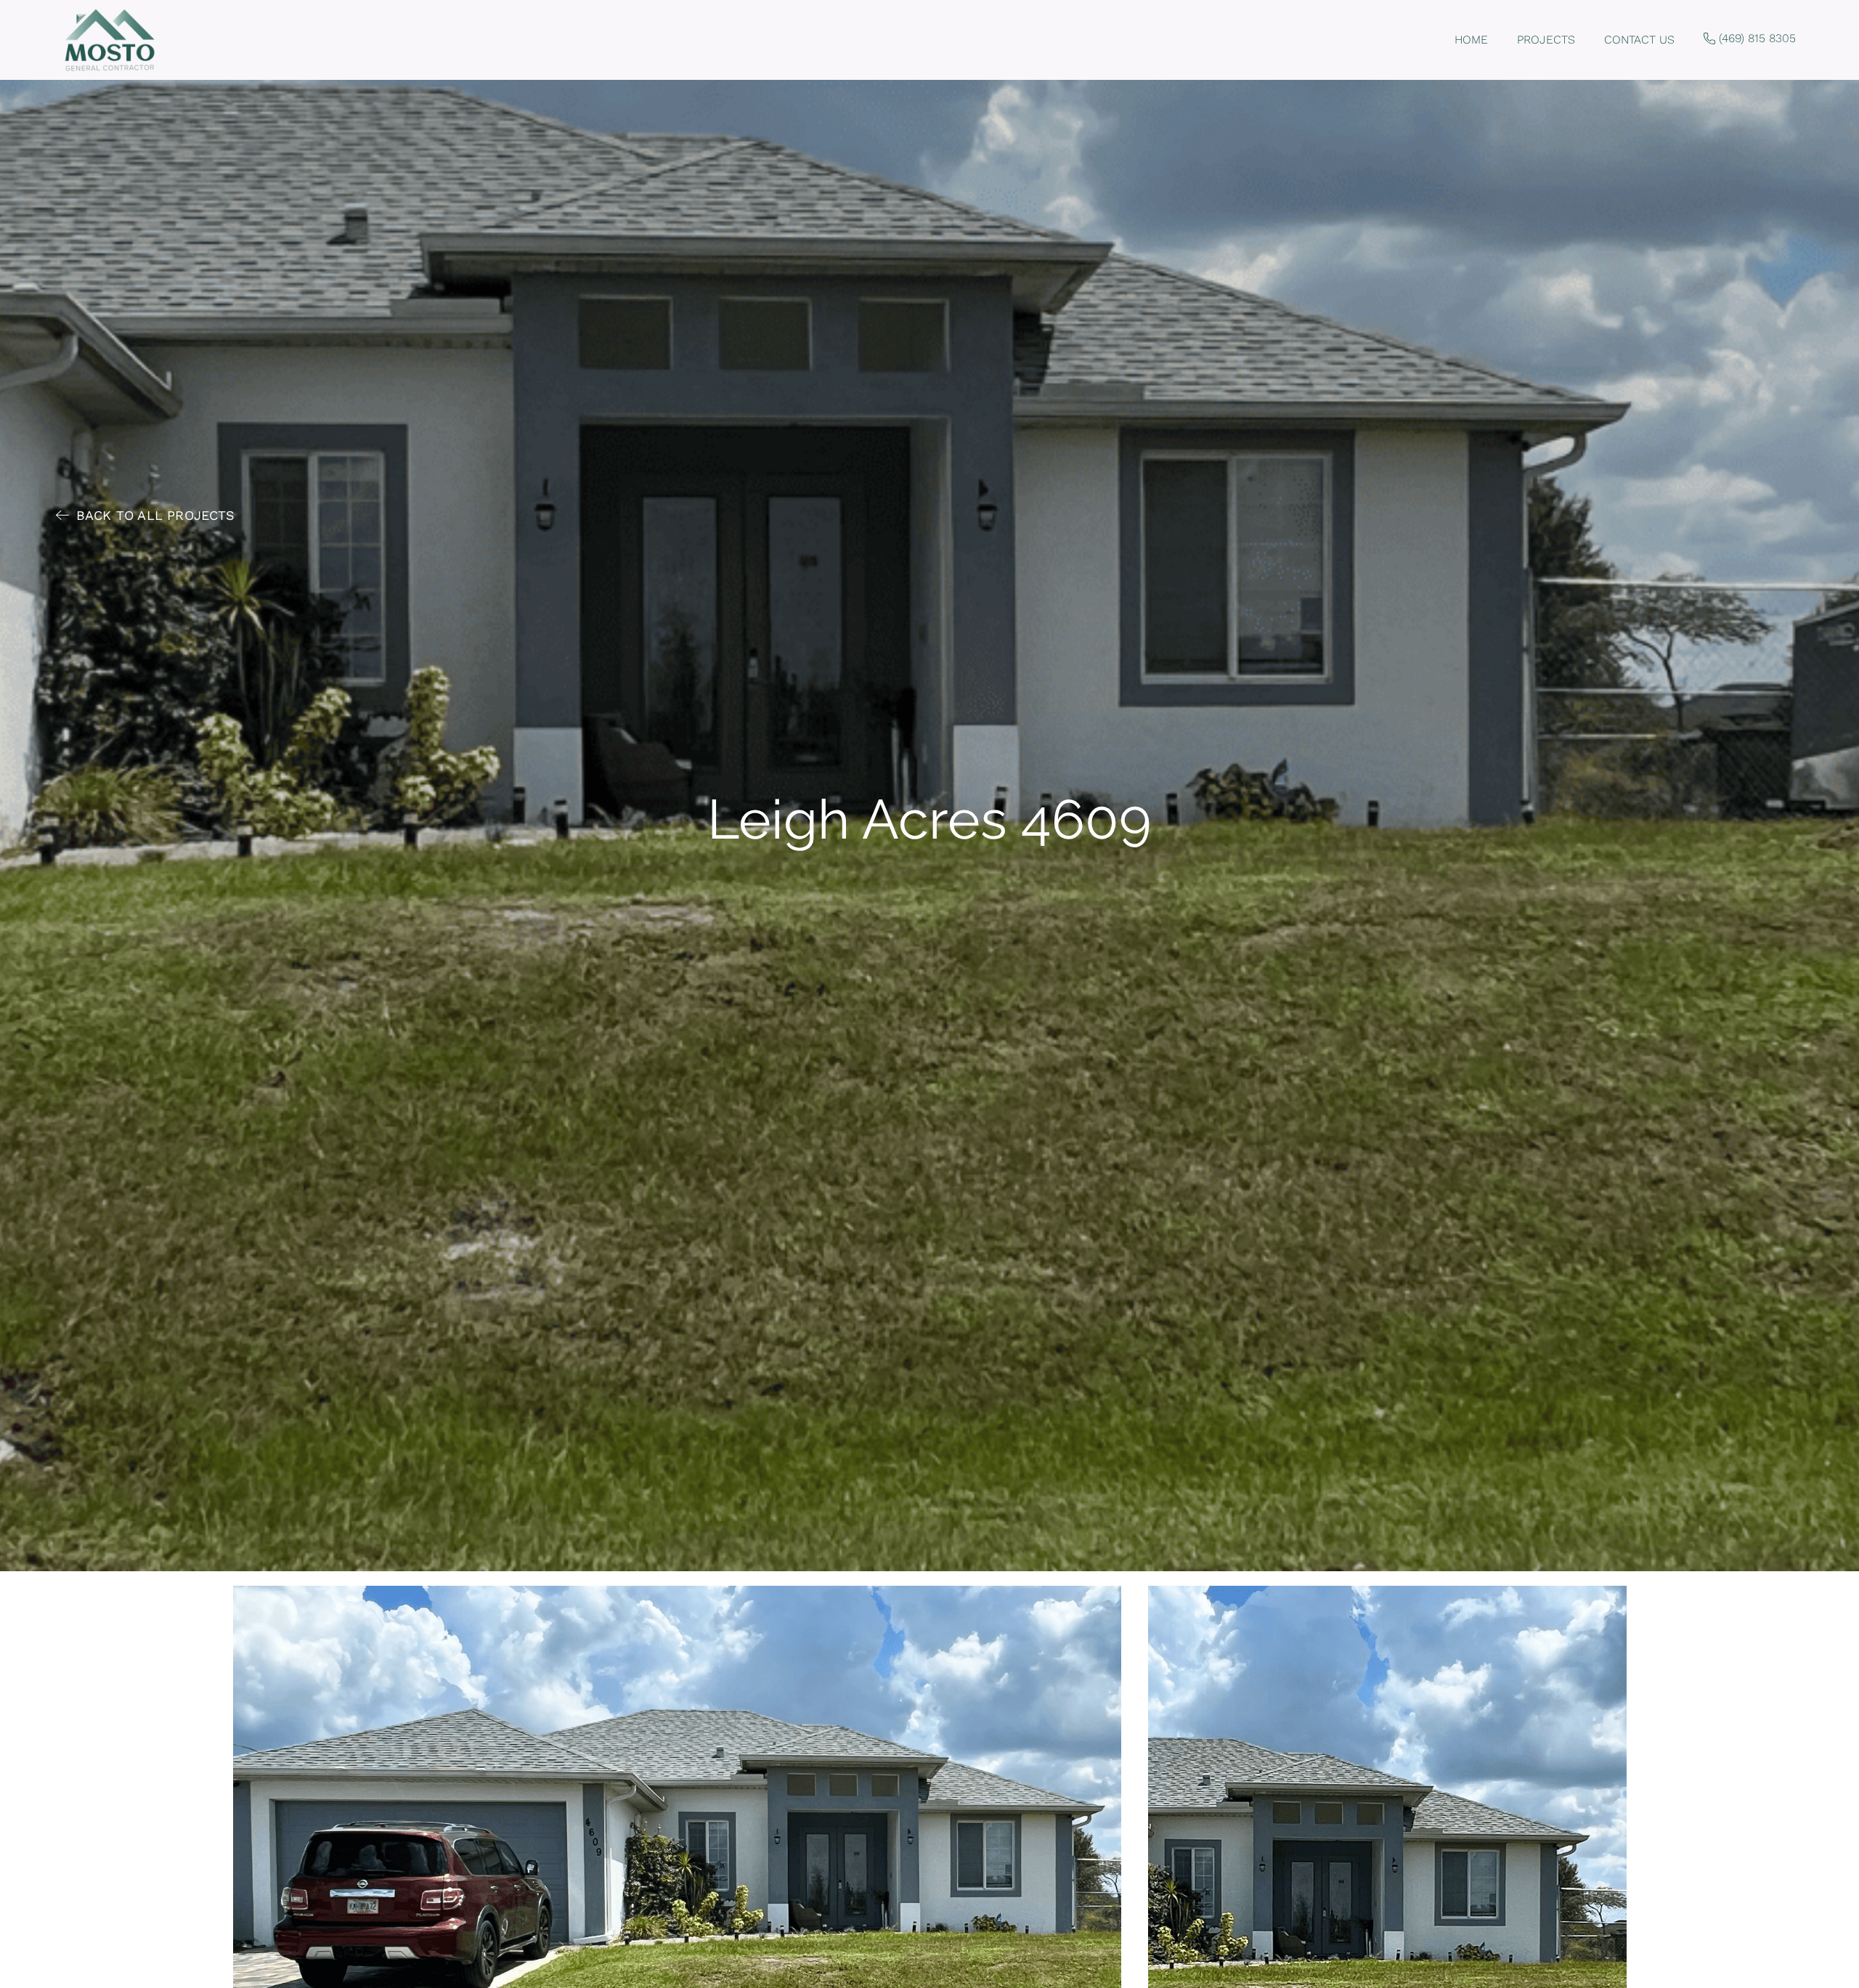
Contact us (1639, 40)
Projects (1546, 40)
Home (1471, 40)
